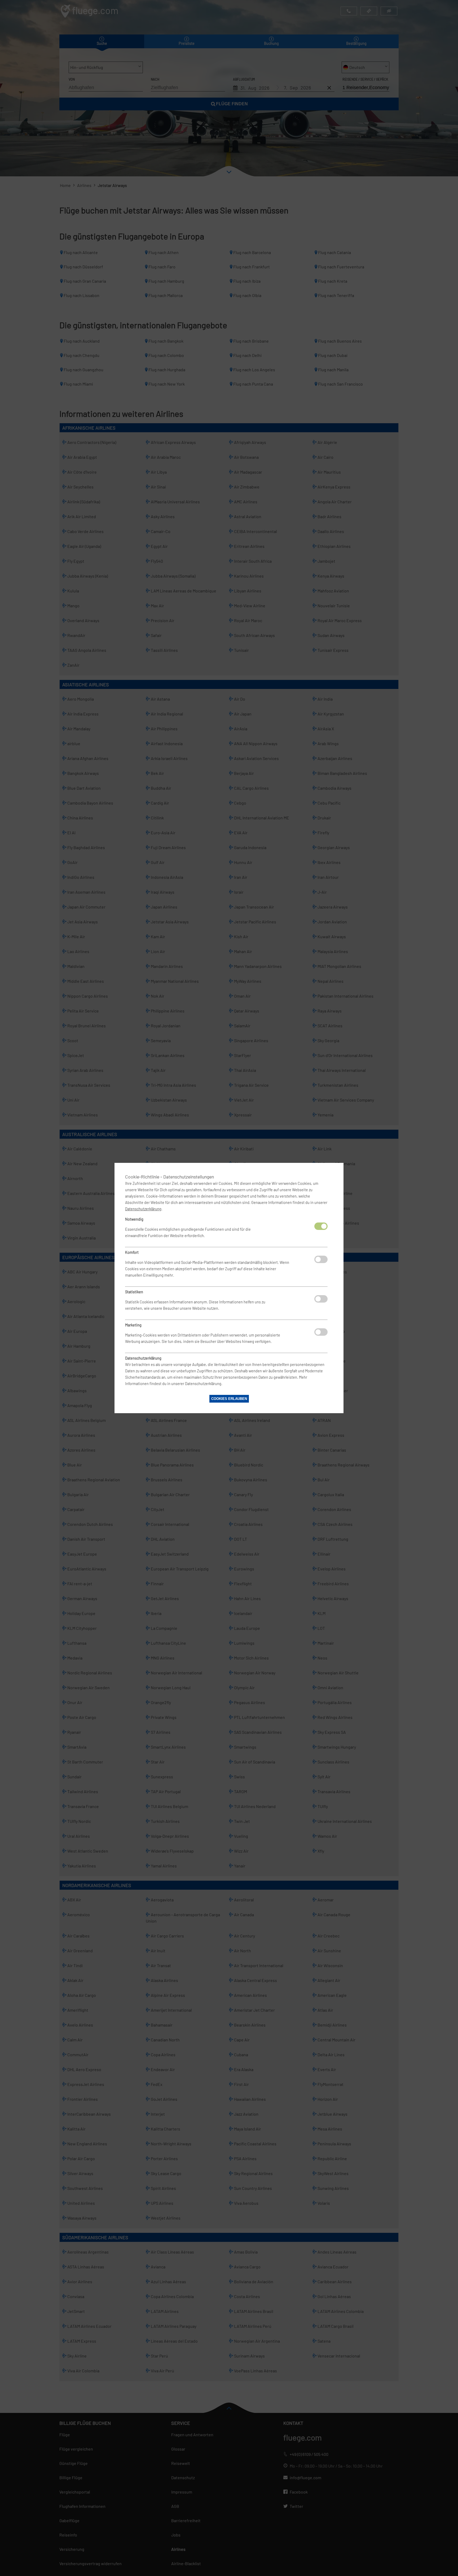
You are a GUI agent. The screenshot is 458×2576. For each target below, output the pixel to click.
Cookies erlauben (229, 1399)
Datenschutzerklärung (143, 1209)
